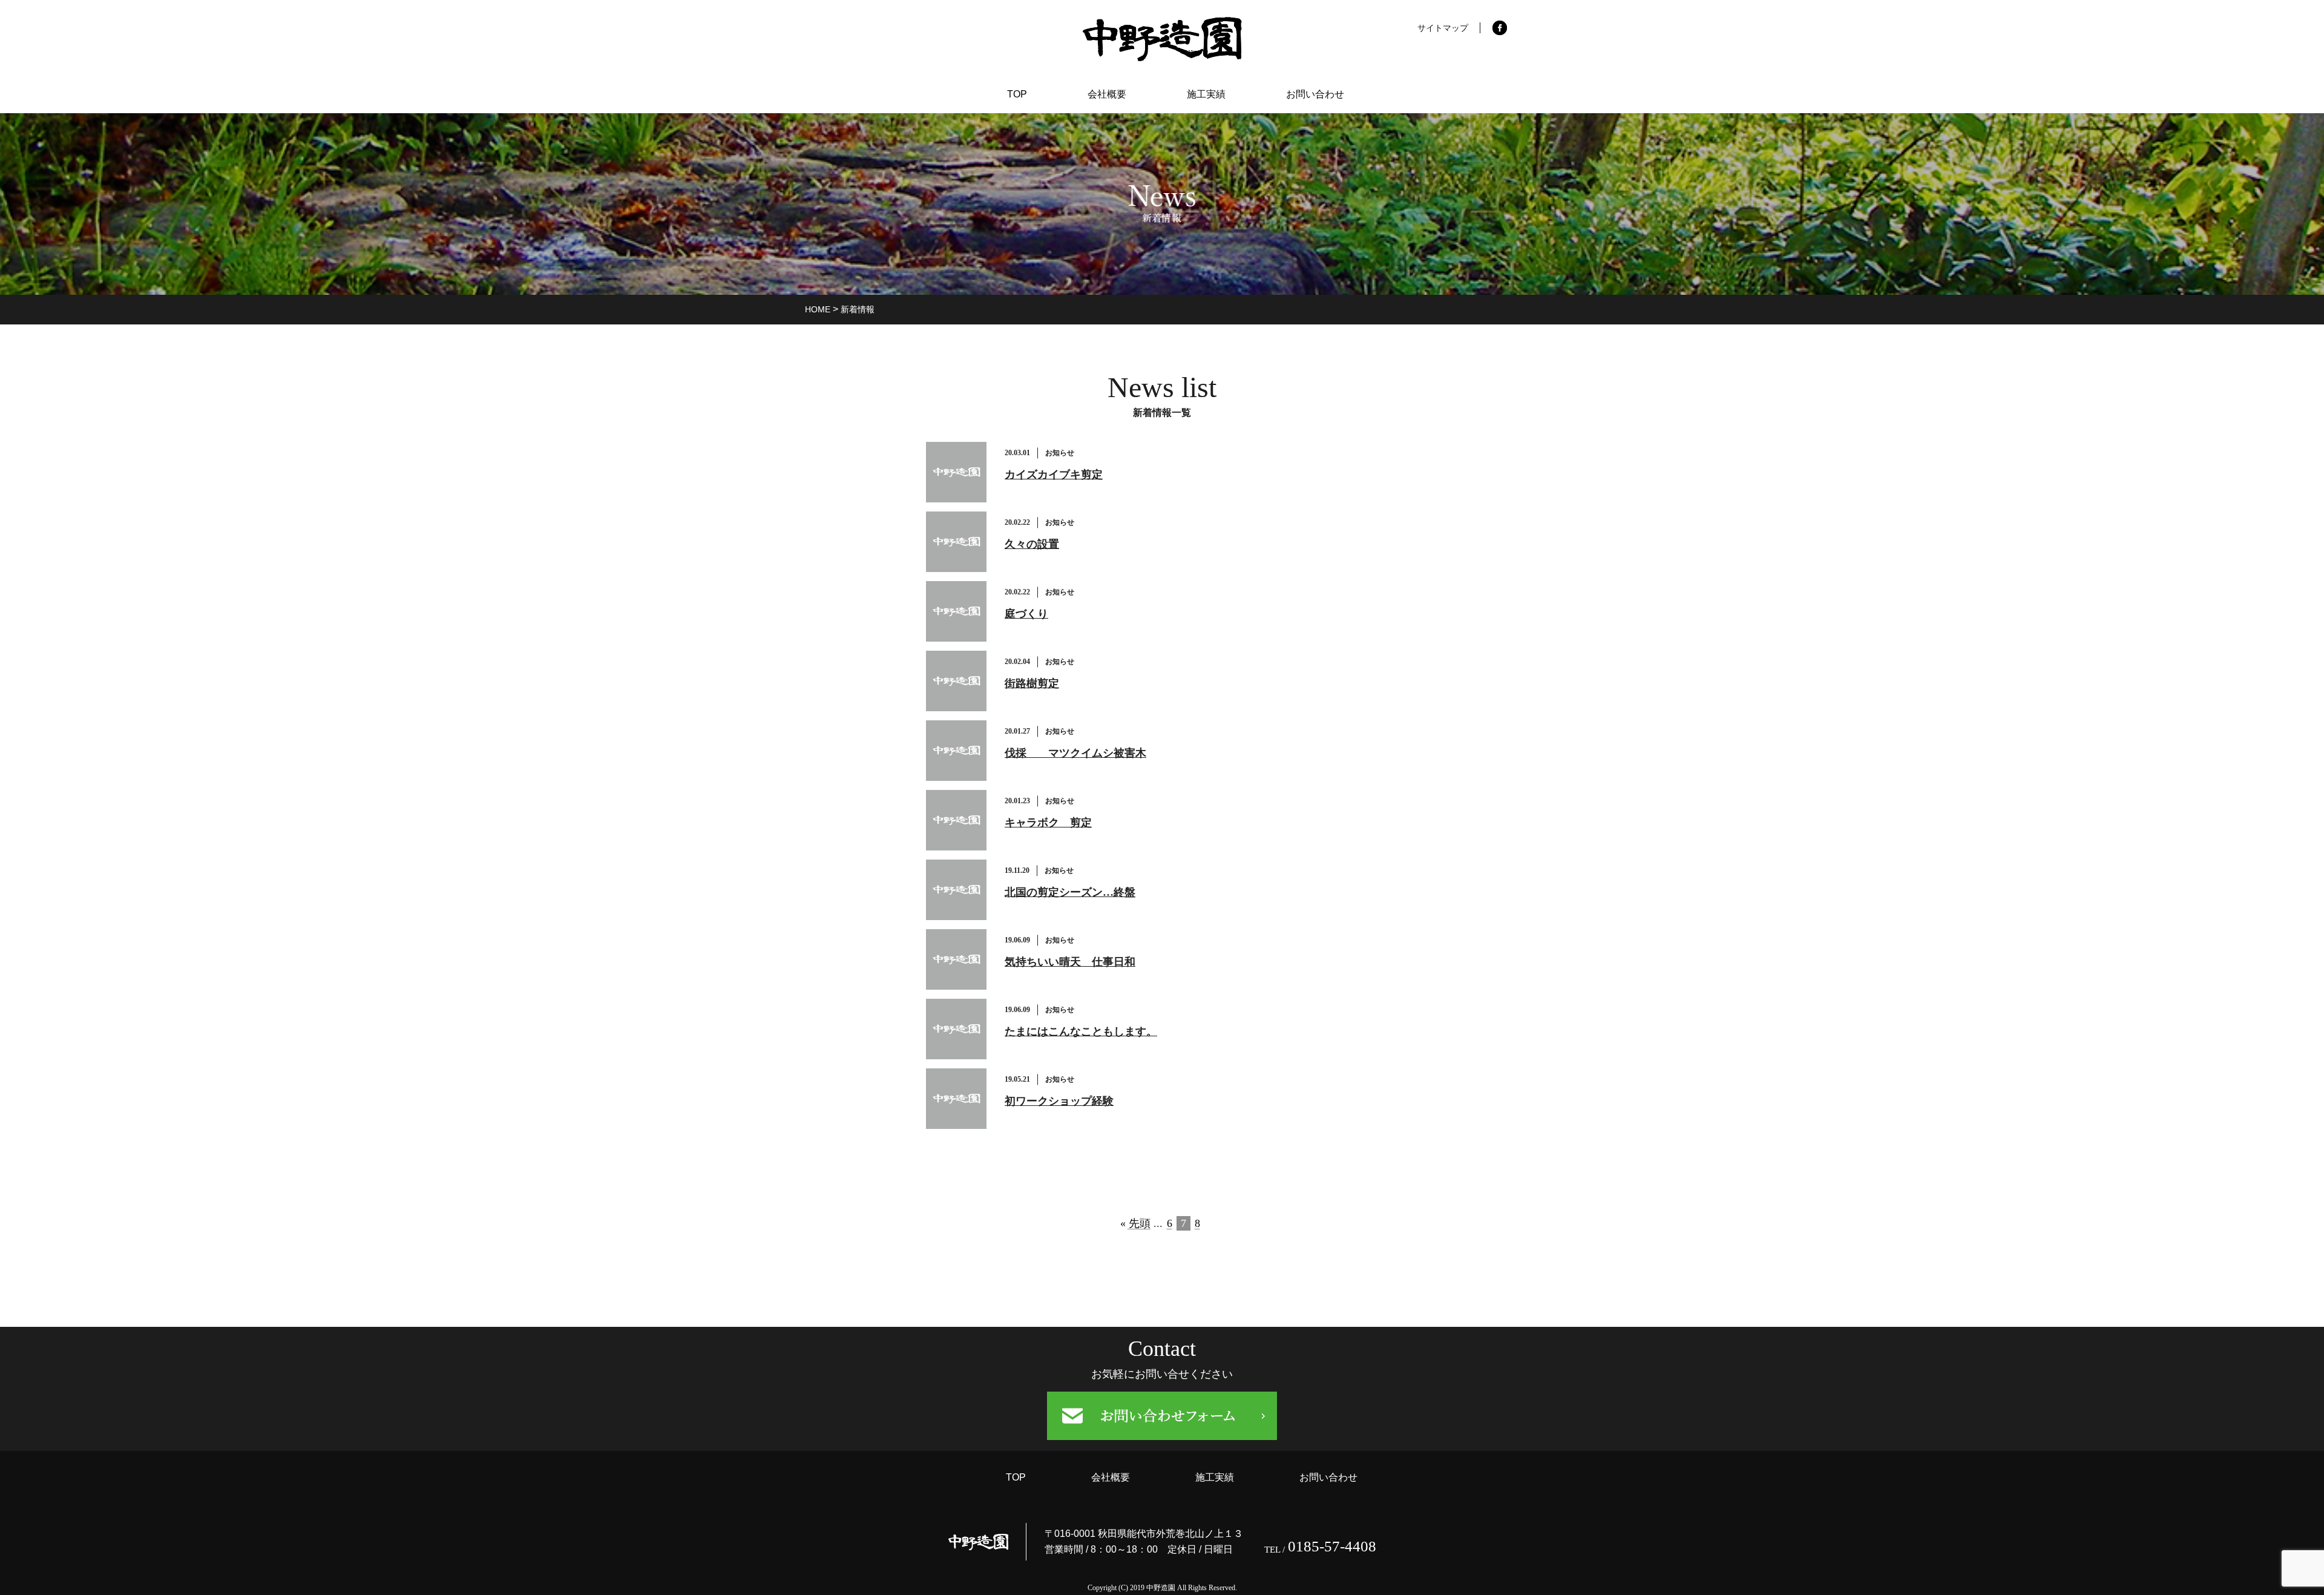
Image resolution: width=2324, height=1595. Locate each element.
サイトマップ (1443, 28)
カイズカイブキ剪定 (1054, 475)
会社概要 (1107, 94)
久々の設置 (1032, 544)
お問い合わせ (1315, 94)
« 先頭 (1135, 1223)
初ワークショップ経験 (1059, 1101)
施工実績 (1206, 94)
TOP (1017, 94)
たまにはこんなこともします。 (1081, 1031)
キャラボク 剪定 (1048, 823)
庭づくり (1026, 614)
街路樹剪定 (1032, 683)
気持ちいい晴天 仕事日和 (1070, 962)
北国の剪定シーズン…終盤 (1070, 892)
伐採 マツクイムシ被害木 (1075, 753)
